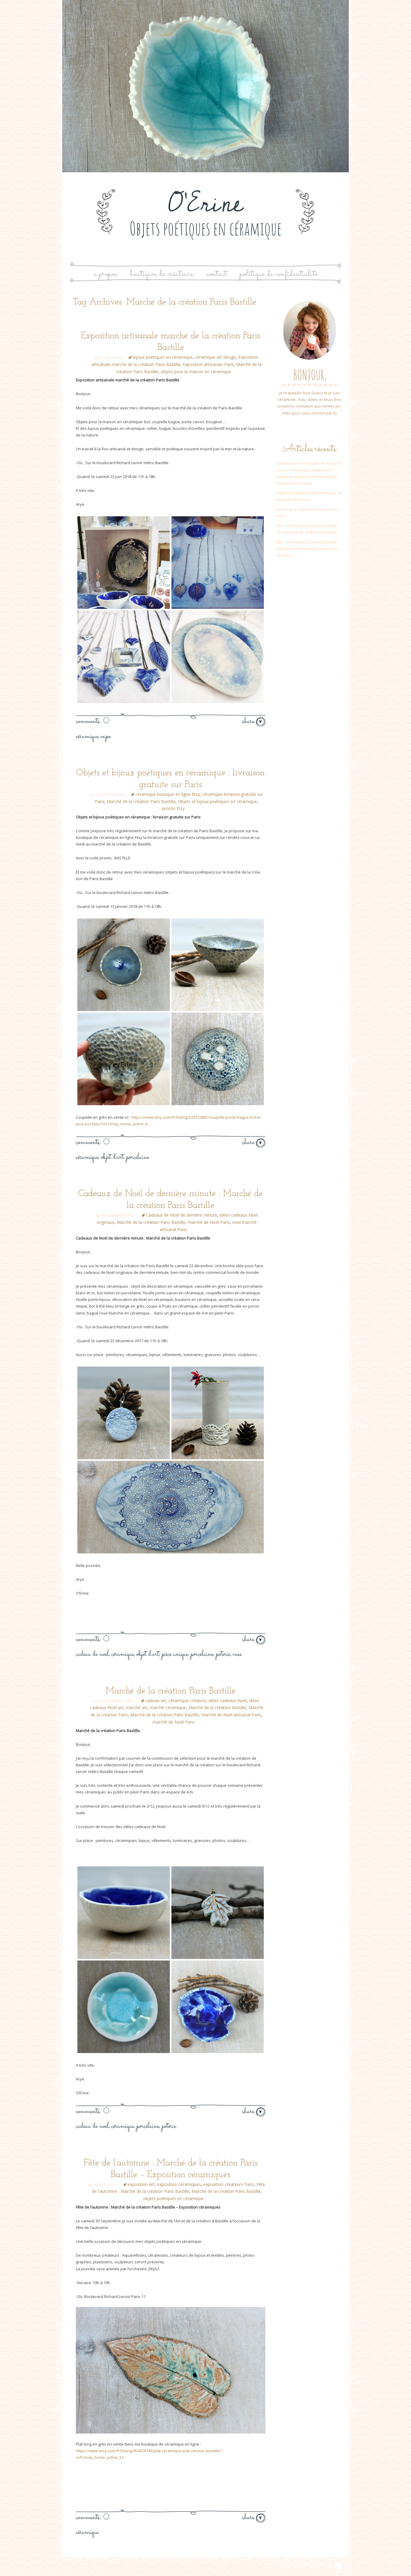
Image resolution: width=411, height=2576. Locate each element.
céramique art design (215, 357)
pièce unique (175, 1654)
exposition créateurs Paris (229, 2184)
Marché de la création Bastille (217, 1707)
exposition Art (141, 2184)
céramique (87, 736)
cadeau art (156, 1701)
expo (106, 736)
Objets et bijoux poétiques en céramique (217, 801)
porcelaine (138, 1157)
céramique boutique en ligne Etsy (168, 794)
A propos (105, 274)
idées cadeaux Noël (228, 1701)
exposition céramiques (179, 2184)
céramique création (187, 1701)
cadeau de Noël (92, 1654)
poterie (223, 1654)
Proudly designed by (305, 2566)
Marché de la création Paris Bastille (141, 801)
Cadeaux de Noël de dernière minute (182, 1215)
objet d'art (112, 1157)
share (249, 721)
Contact (216, 274)
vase (237, 1654)
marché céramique (168, 1707)
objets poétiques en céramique (173, 2198)
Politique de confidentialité (279, 274)
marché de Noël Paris (209, 1222)
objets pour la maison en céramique (196, 372)
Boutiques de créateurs (162, 274)
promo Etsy (173, 808)
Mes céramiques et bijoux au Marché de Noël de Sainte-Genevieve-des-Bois (308, 549)
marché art (136, 1707)
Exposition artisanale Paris (208, 364)
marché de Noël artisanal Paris (231, 1715)
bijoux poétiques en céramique (163, 357)
